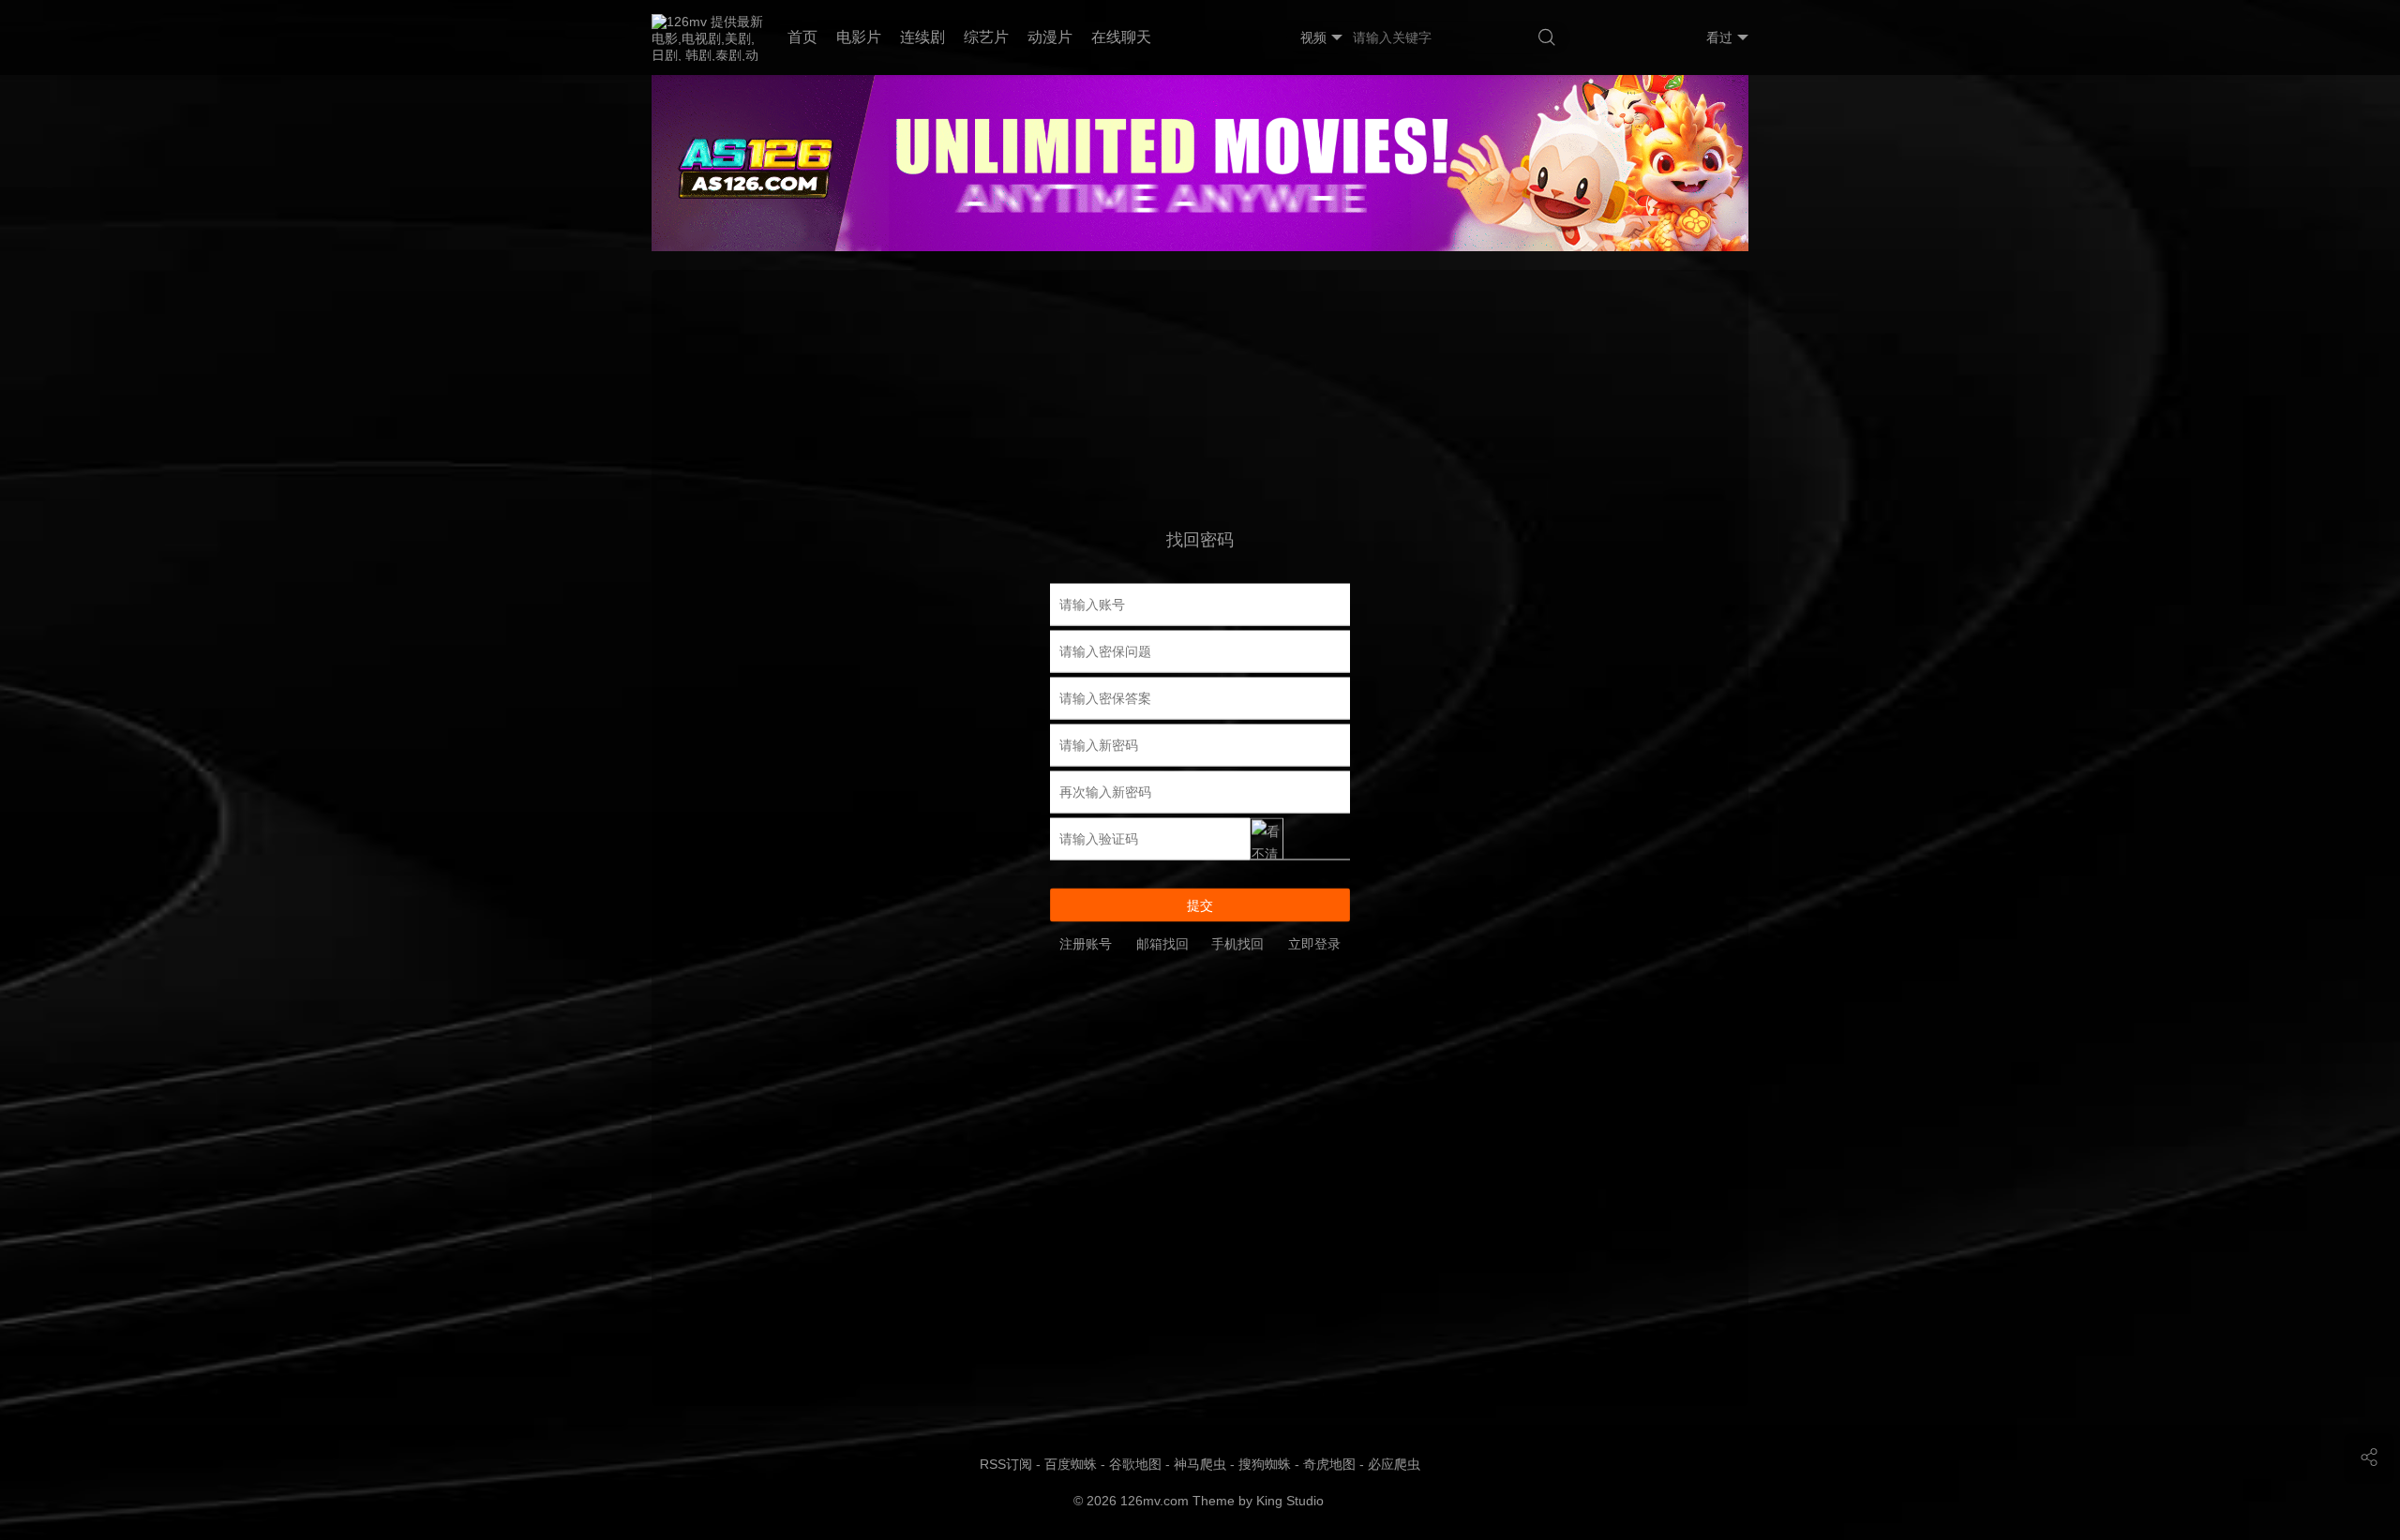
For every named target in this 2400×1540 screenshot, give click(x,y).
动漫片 (1050, 37)
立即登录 (1314, 943)
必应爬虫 (1394, 1464)
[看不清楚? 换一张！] (1300, 838)
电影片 (859, 37)
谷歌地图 (1135, 1464)
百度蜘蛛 (1071, 1464)
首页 (802, 37)
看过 (1719, 37)
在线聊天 (1121, 37)
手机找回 (1237, 943)
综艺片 (986, 37)
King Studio (1292, 1501)
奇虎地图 (1329, 1464)
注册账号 (1086, 943)
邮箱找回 (1162, 943)
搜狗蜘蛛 (1265, 1464)
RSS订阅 (1006, 1464)
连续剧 (922, 37)
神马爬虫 (1200, 1464)
